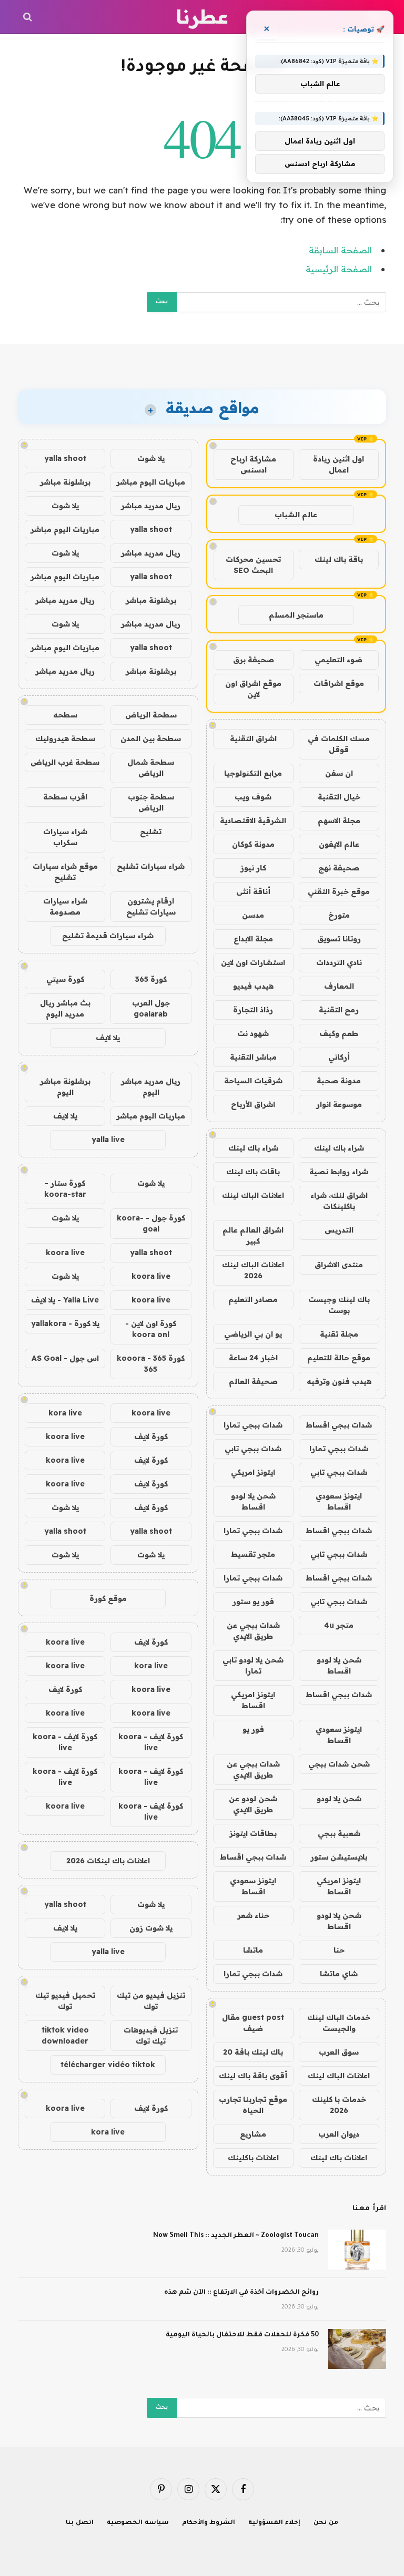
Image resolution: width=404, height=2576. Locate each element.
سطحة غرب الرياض (65, 762)
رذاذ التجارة (253, 1010)
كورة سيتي (65, 979)
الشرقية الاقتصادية (253, 820)
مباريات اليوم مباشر (151, 482)
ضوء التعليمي (339, 660)
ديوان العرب (339, 2134)
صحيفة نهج (339, 868)
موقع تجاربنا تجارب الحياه (253, 2105)
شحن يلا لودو (339, 1799)
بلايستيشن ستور (339, 1857)
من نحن (326, 2523)
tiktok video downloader (65, 2035)
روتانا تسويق (339, 939)
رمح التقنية (339, 1010)
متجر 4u (339, 1625)
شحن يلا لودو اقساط (253, 1501)
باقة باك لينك (339, 559)
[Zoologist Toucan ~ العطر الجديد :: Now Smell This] (357, 2250)
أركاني (339, 1057)
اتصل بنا (80, 2523)
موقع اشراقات (339, 683)
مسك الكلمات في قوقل (339, 744)
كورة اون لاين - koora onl (151, 1329)
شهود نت (253, 1033)
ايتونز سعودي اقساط (339, 1501)
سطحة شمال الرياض (151, 768)
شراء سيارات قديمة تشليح (108, 936)
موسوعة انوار (339, 1104)
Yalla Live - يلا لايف (65, 1300)
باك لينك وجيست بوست (339, 1305)
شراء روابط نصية (339, 1172)
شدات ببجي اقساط (339, 1425)
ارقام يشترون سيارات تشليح (151, 906)
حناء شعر (253, 1915)
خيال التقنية (339, 797)
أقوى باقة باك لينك (253, 2076)
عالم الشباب (296, 515)
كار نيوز (253, 868)
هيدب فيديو (253, 986)
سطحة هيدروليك (65, 738)
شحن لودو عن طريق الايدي (253, 1804)
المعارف (339, 986)
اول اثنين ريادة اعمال (339, 464)
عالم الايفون (339, 844)
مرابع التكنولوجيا (253, 773)
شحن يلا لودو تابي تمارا (253, 1665)
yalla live (108, 1140)
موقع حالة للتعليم (339, 1358)
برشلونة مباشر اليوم (65, 1087)
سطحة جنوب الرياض (151, 802)
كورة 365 (151, 979)
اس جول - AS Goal (65, 1358)
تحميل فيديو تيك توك (65, 2001)
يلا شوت (151, 458)
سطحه (65, 715)
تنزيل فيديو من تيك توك (151, 2001)
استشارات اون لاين (253, 962)
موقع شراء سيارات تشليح (65, 872)
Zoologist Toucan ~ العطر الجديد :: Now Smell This (236, 2236)
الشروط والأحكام (209, 2523)
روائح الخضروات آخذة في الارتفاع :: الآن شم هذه (241, 2293)
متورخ (339, 915)
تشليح (151, 832)
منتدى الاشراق (339, 1265)
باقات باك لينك (253, 1172)
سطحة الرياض (151, 715)
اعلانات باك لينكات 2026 (108, 1861)
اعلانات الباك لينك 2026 (253, 1270)
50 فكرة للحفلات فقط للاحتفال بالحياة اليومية (242, 2335)
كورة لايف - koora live (151, 1742)
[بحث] (29, 17)
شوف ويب (253, 797)
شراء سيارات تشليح (151, 866)
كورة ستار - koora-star (65, 1189)
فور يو (253, 1729)
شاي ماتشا (339, 1974)
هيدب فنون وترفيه (339, 1381)
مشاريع (253, 2134)
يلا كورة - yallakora (65, 1323)
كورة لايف (151, 1436)
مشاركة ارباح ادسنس (253, 464)
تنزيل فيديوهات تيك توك (151, 2035)
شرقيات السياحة (253, 1081)
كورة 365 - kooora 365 (151, 1364)
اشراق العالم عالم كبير (253, 1235)
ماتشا (253, 1950)
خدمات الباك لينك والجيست (339, 2023)
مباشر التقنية (253, 1057)
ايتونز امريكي (253, 1472)
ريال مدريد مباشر (151, 506)
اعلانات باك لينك (339, 2158)
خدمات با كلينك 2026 (339, 2105)
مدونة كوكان (253, 844)
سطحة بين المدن (151, 738)
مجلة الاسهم (339, 820)
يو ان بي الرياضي (253, 1334)
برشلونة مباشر (65, 482)
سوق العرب (339, 2052)
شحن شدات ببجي (339, 1764)
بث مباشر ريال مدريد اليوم (65, 1008)
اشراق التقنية (253, 738)
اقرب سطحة (65, 797)
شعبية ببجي (339, 1833)
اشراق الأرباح (253, 1104)
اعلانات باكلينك (253, 2158)
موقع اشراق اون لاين (253, 689)
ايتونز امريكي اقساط (253, 1700)
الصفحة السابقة (340, 250)
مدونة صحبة (339, 1081)
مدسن (253, 915)
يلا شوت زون (151, 1928)
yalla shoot (65, 458)
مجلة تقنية (339, 1334)
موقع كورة (108, 1598)
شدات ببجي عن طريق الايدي (253, 1631)
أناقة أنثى (253, 891)
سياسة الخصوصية (138, 2523)
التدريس (339, 1230)
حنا (339, 1950)
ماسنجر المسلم (296, 615)
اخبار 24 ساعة (253, 1358)
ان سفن (339, 773)
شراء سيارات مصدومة (65, 906)
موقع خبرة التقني (339, 891)
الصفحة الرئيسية (339, 269)
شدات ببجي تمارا (253, 1425)
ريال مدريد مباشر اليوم (151, 1087)
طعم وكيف (339, 1033)
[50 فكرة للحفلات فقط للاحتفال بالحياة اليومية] (357, 2349)
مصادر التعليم (253, 1299)
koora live (65, 1253)
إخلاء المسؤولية (274, 2523)
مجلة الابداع (253, 939)
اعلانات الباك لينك (253, 1195)
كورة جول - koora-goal (151, 1223)
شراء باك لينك (339, 1148)
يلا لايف (108, 1038)
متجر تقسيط (253, 1554)
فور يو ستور (253, 1602)
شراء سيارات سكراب (65, 837)
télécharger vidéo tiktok (108, 2065)
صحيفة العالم (253, 1381)
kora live (65, 1413)
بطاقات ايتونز (253, 1833)
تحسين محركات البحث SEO (253, 565)
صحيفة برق (254, 660)
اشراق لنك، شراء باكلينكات (339, 1201)
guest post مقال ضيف (253, 2023)
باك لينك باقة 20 (253, 2052)
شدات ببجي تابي (253, 1449)
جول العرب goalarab (151, 1008)
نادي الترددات (339, 962)
